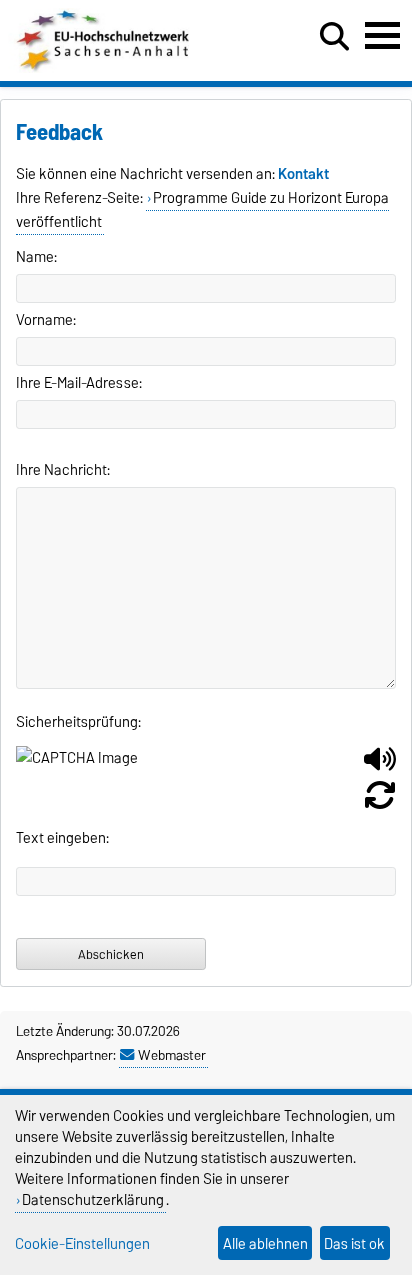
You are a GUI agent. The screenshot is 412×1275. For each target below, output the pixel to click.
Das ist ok (354, 1243)
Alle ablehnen (265, 1243)
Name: (36, 257)
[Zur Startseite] (104, 68)
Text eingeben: (62, 838)
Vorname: (46, 320)
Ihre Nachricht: (63, 470)
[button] (380, 767)
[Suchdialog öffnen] (334, 37)
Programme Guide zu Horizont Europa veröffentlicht (202, 210)
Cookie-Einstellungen (82, 1243)
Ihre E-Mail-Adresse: (79, 383)
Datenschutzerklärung (93, 1199)
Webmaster (172, 1055)
